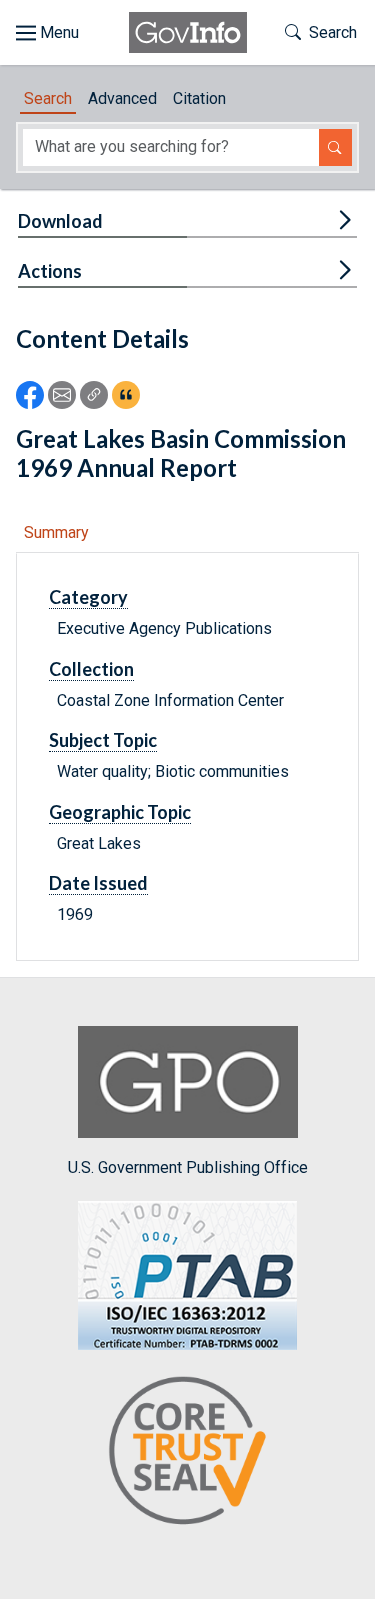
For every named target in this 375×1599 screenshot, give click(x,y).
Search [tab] (48, 98)
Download (60, 221)
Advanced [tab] (122, 98)
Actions (50, 271)
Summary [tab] (56, 532)
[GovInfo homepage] (188, 32)
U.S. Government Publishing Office (188, 1167)
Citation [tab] (199, 98)
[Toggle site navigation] (47, 33)
